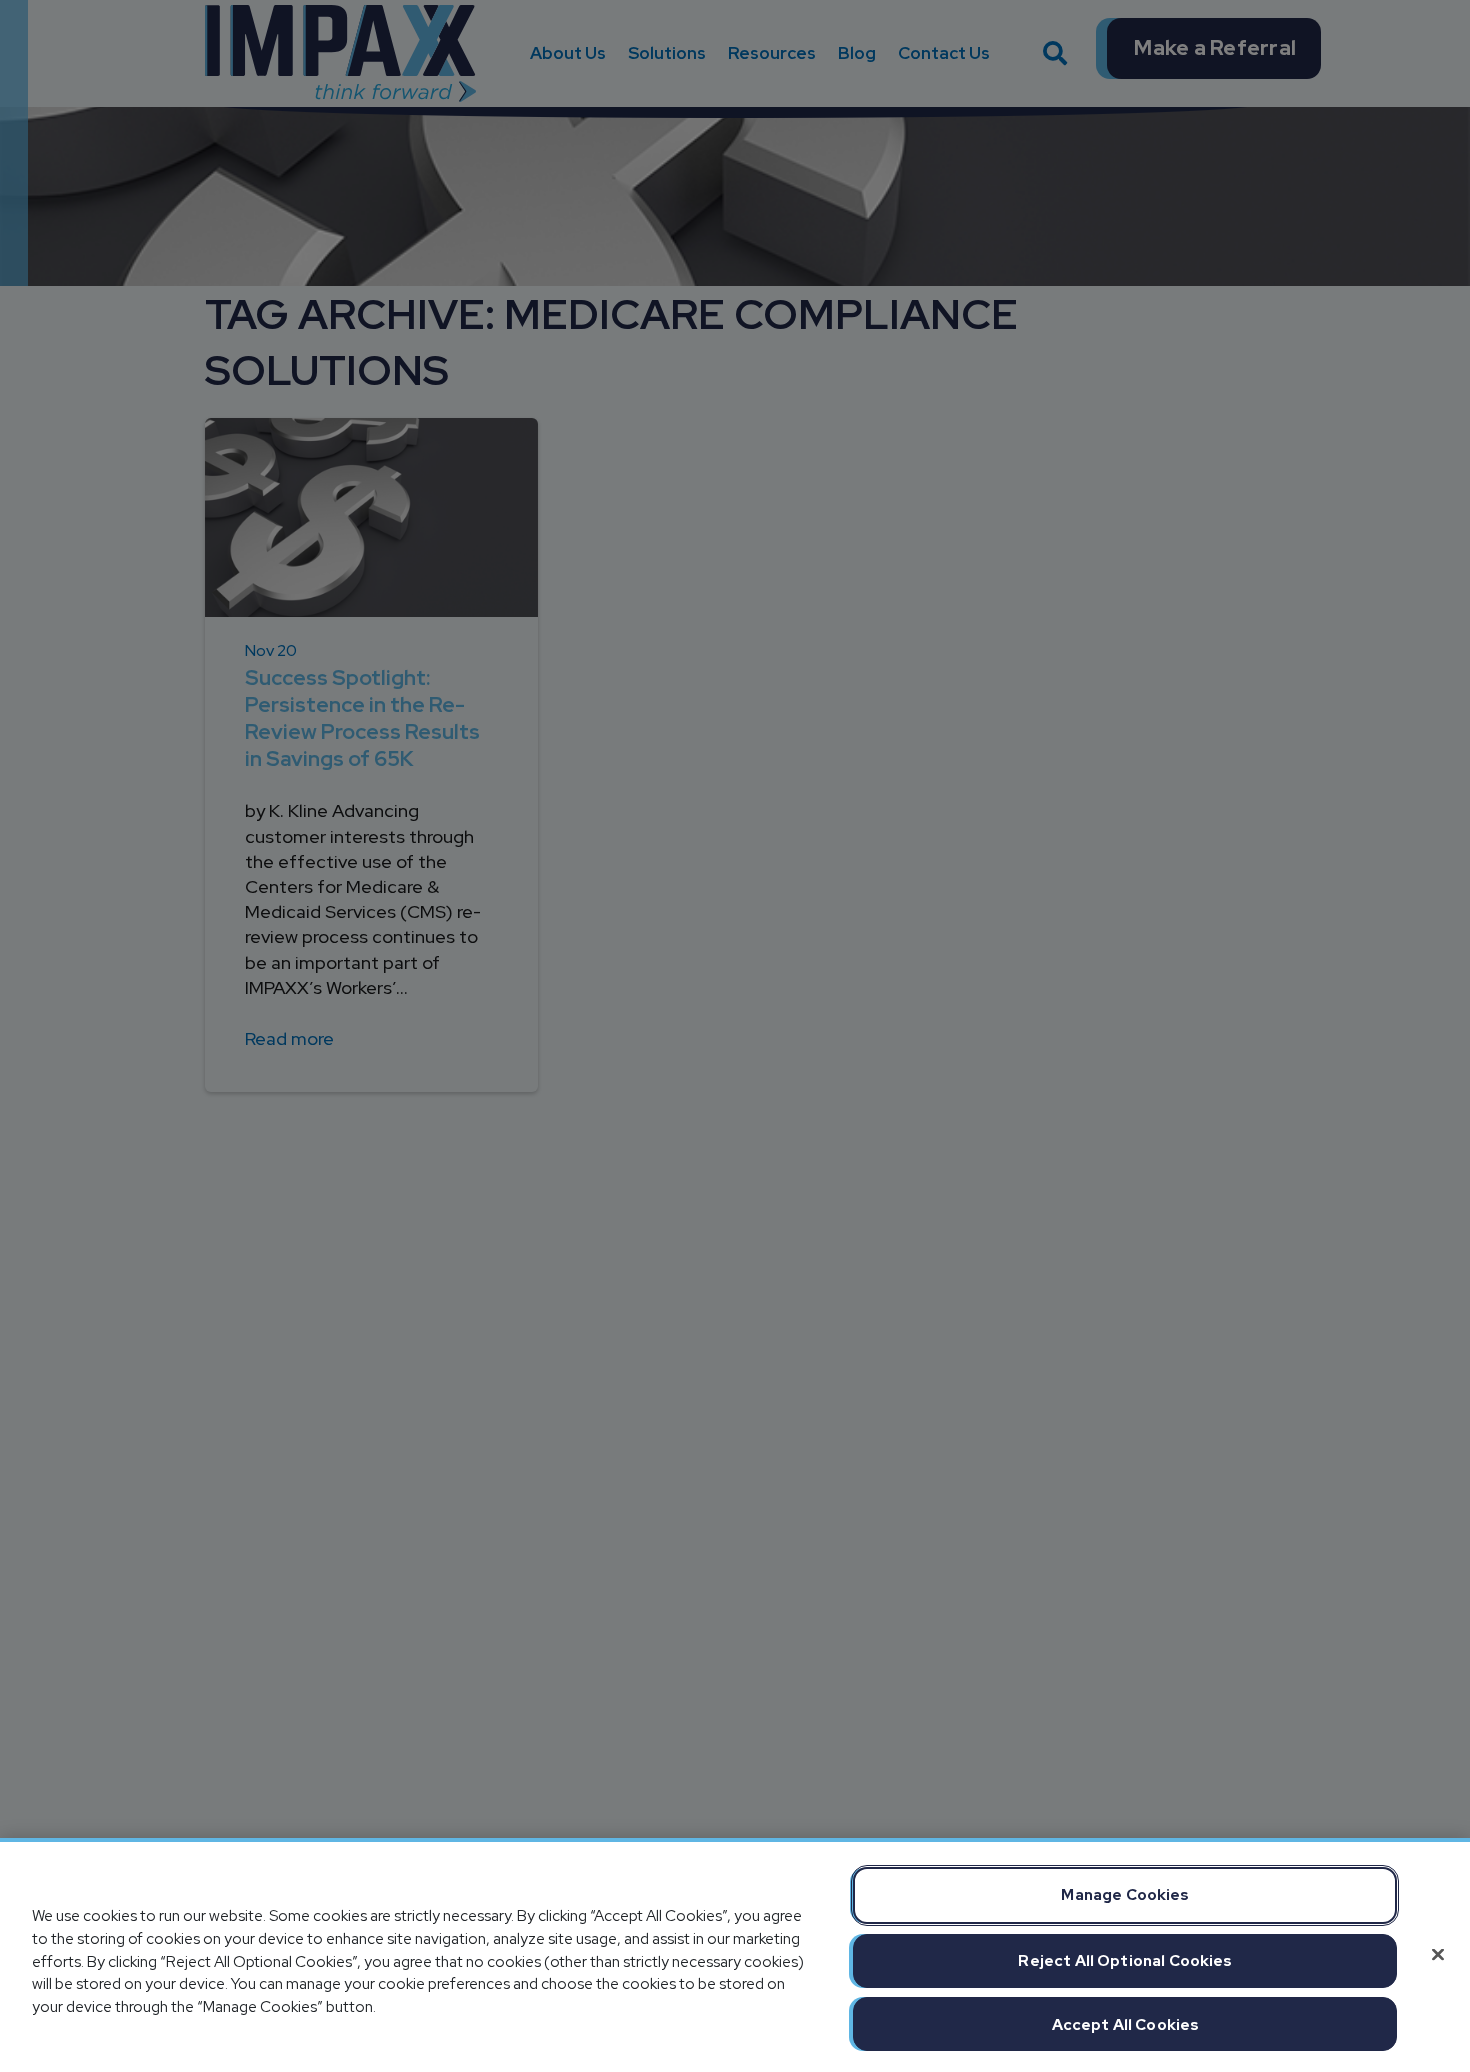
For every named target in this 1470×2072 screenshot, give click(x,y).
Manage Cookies (1125, 1895)
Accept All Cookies (1126, 2025)
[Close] (1438, 1955)
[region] (735, 1955)
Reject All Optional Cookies (1125, 1961)
